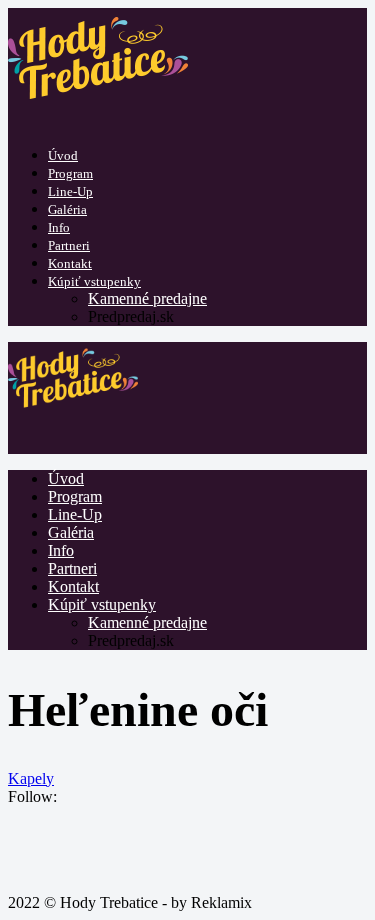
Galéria (67, 209)
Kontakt (70, 263)
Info (59, 227)
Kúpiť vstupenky (94, 281)
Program (70, 173)
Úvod (63, 155)
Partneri (69, 245)
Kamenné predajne (147, 298)
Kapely (31, 778)
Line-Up (70, 191)
